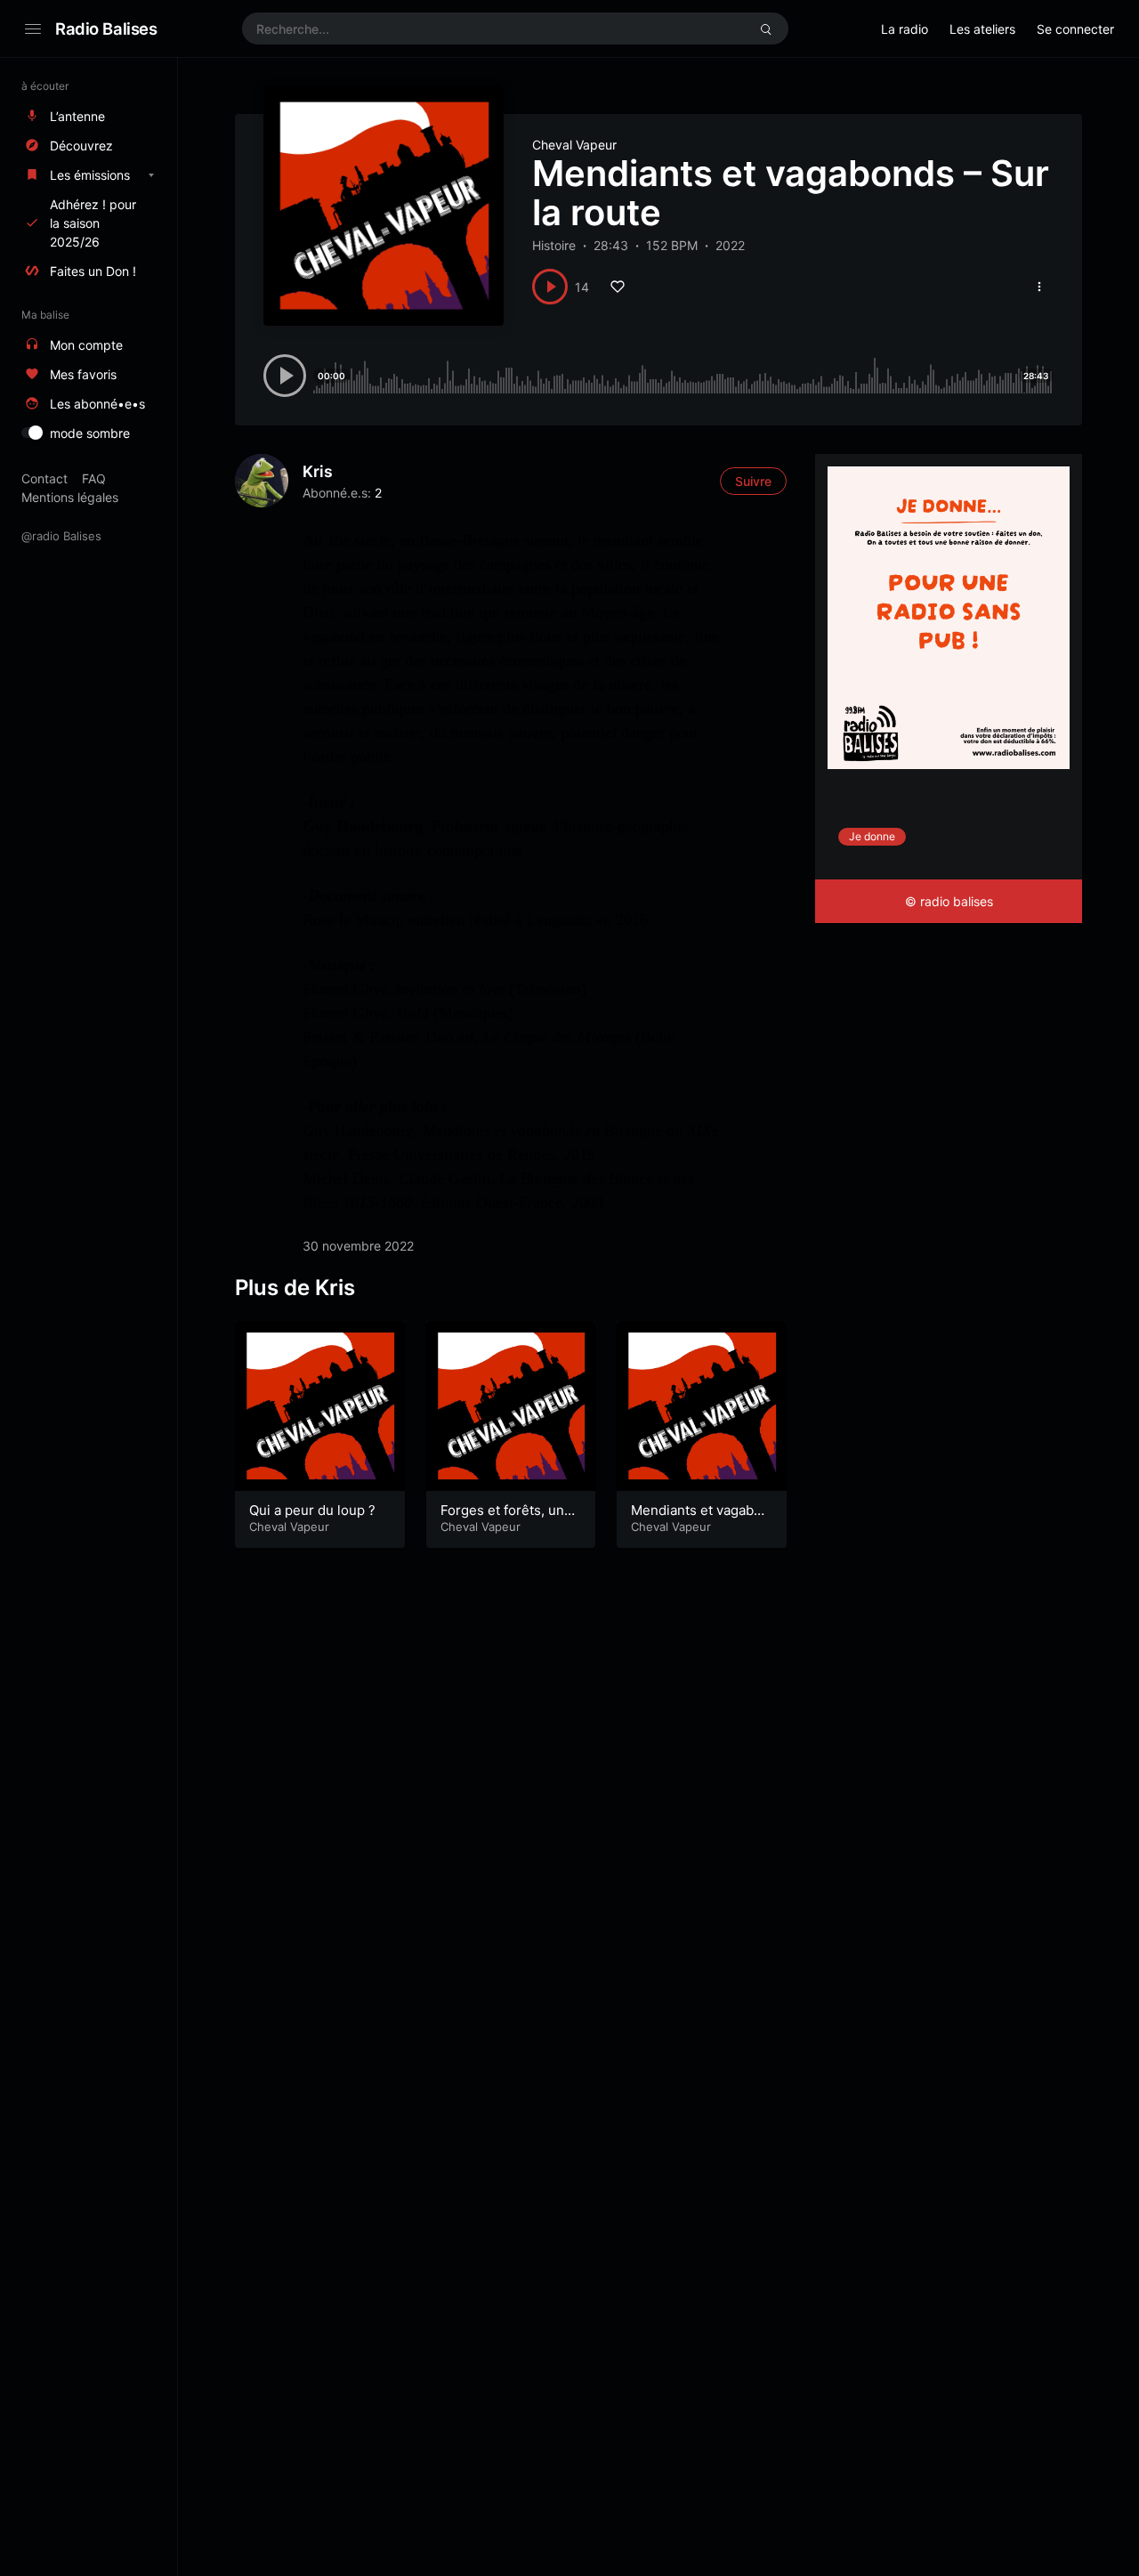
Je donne (872, 836)
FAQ (94, 478)
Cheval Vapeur (574, 145)
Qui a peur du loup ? (312, 1510)
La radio (905, 29)
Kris (318, 471)
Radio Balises (106, 28)
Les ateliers (982, 29)
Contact (44, 478)
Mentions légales (70, 497)
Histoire (554, 245)
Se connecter (1075, 29)
